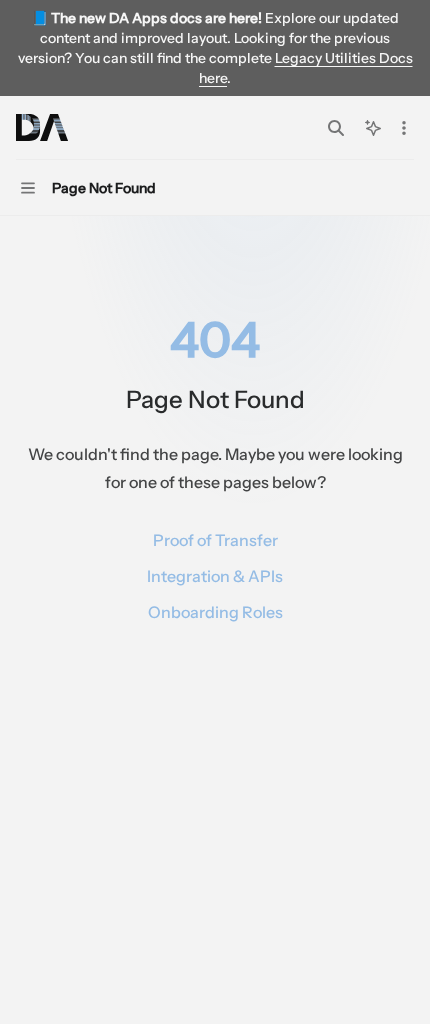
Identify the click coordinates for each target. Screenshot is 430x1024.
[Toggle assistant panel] (373, 128)
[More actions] (404, 128)
